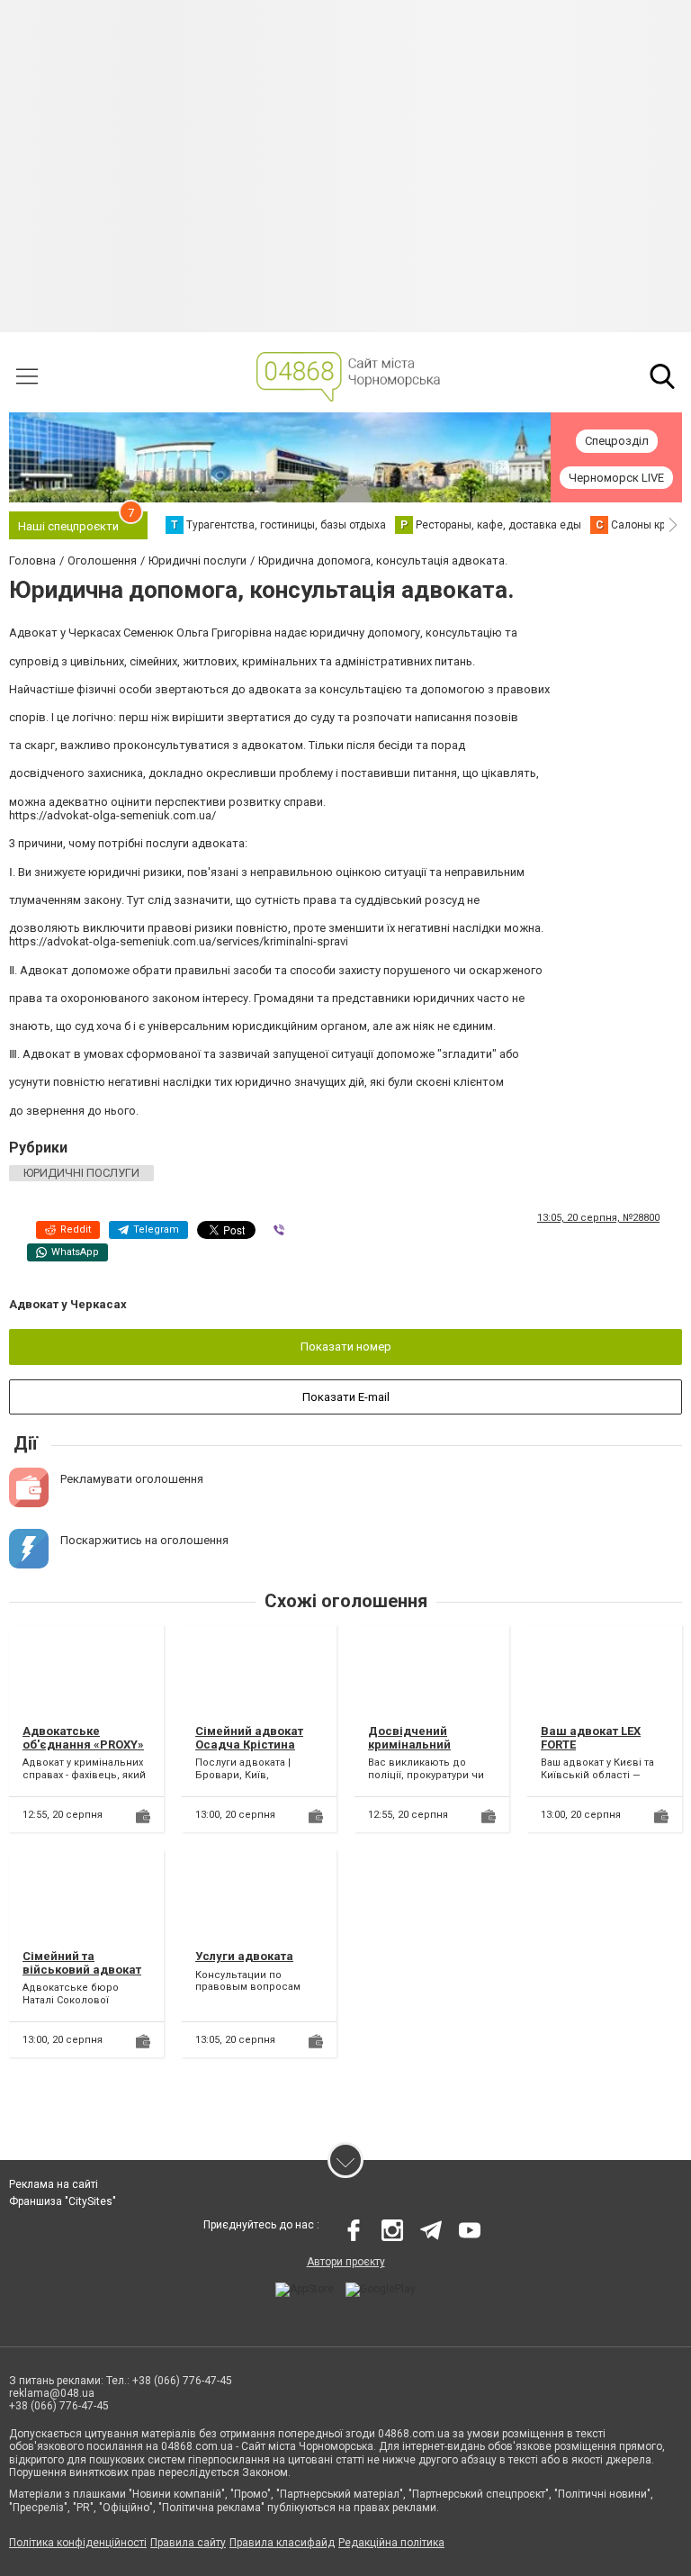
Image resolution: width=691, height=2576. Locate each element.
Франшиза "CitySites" (63, 2201)
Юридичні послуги (81, 1173)
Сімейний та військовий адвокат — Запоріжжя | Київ (82, 1970)
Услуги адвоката (244, 1956)
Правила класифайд (282, 2543)
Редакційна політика (391, 2543)
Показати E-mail (346, 1397)
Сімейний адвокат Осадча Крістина (249, 1738)
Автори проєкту (346, 2262)
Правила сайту (188, 2543)
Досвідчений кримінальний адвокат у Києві (414, 1745)
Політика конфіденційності (78, 2543)
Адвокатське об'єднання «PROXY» (83, 1738)
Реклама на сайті (54, 2184)
